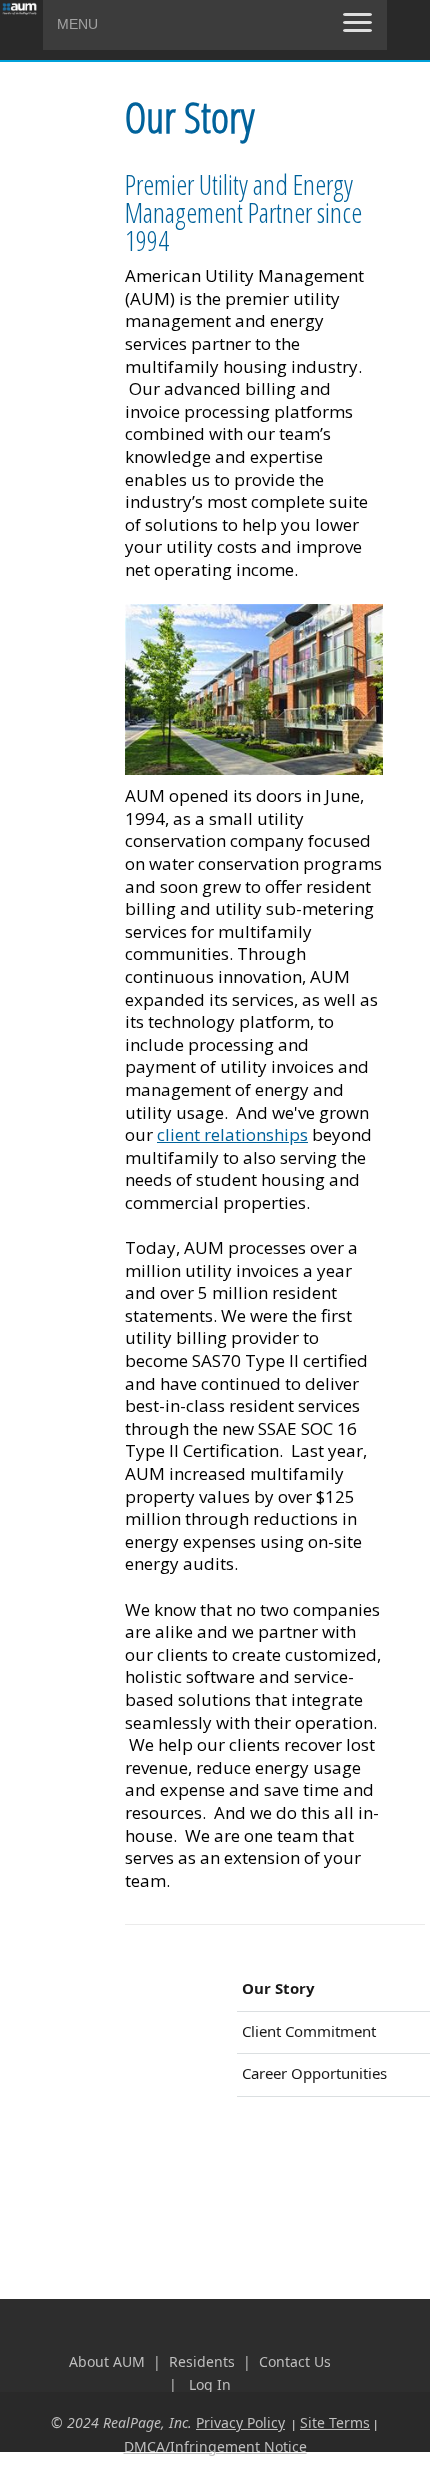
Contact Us (295, 2361)
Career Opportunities (314, 2073)
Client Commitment (309, 2031)
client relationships (232, 1134)
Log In (210, 2384)
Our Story (278, 1988)
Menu (77, 24)
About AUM (107, 2361)
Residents (204, 2361)
